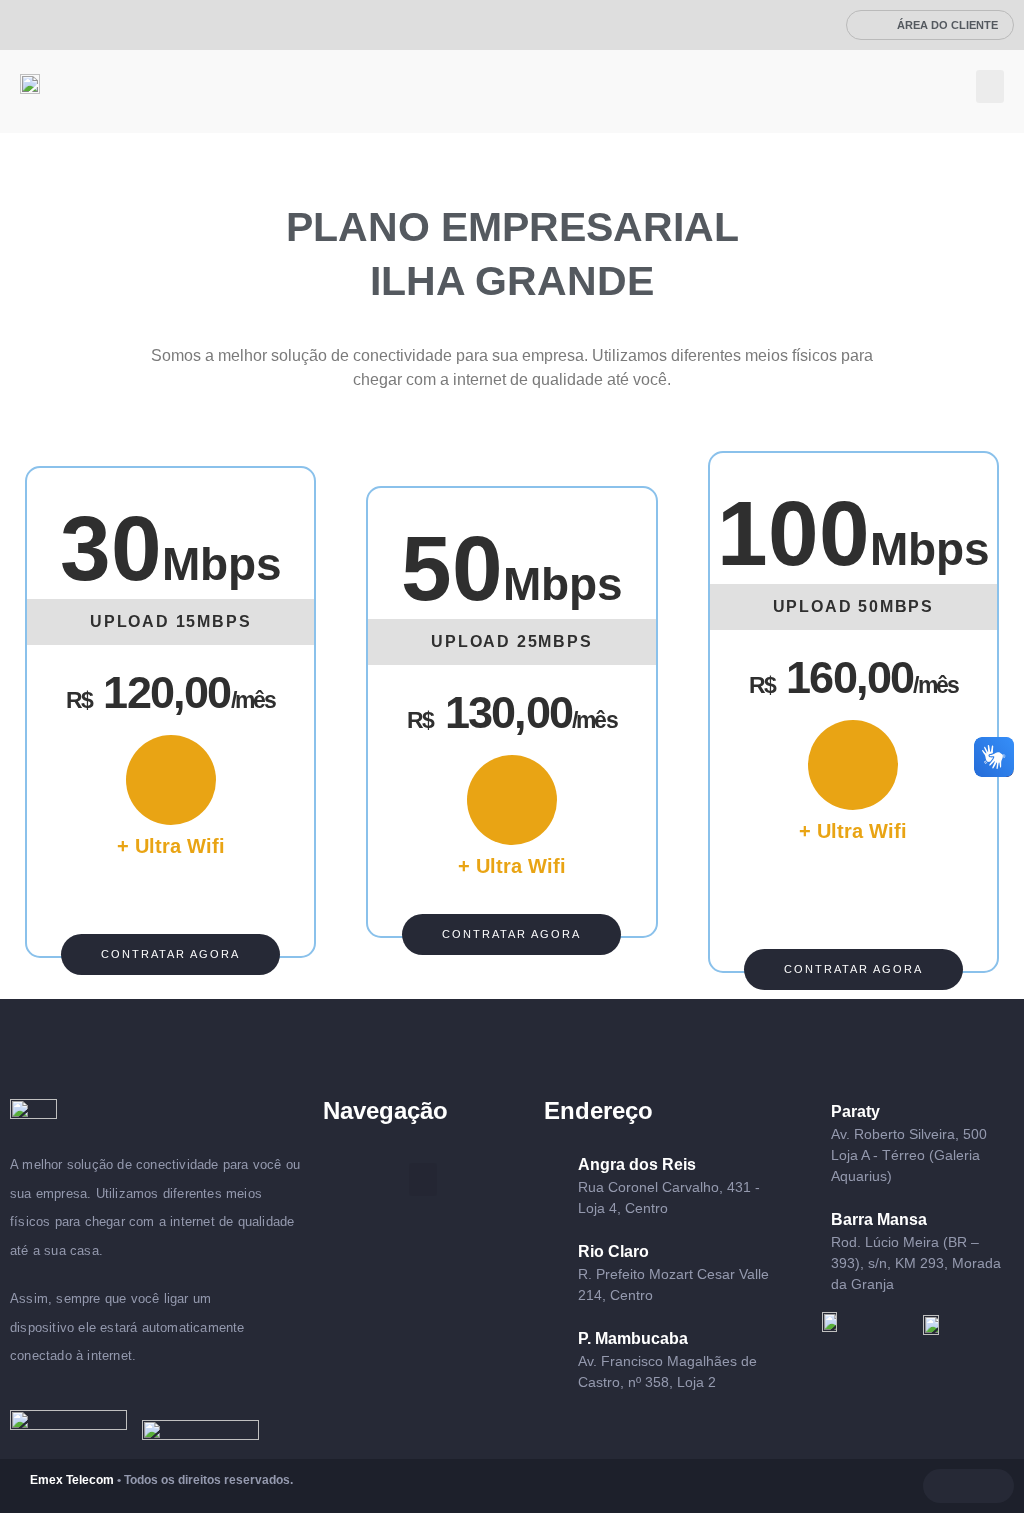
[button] (990, 86)
